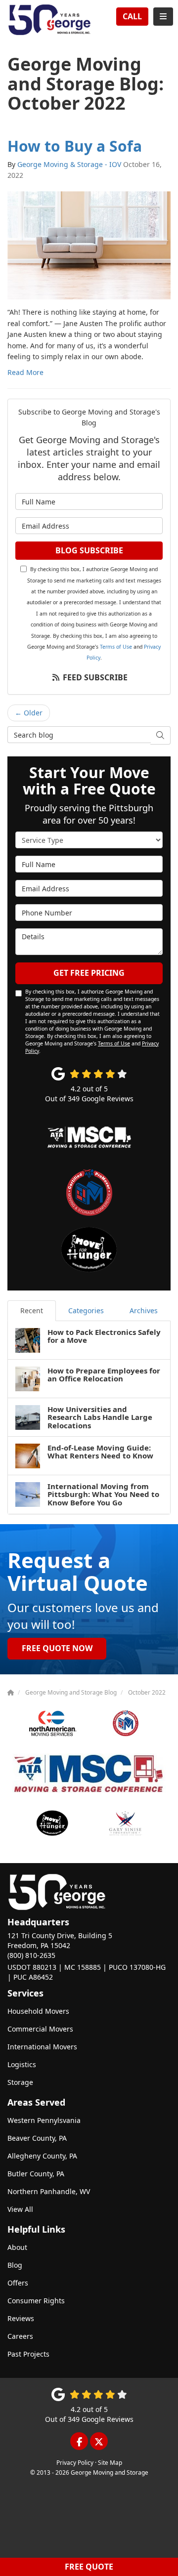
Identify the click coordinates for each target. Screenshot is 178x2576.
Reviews (21, 2318)
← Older (29, 713)
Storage (20, 2082)
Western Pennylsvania (44, 2120)
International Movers (42, 2047)
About (17, 2247)
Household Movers (38, 2011)
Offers (18, 2283)
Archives (144, 1310)
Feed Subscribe (94, 677)
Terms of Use (116, 647)
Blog (15, 2265)
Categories (86, 1310)
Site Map (110, 2462)
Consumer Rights (36, 2301)
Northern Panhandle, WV (49, 2191)
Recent (32, 1310)
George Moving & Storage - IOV (69, 164)
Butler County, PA (36, 2174)
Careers (20, 2336)
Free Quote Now (57, 1648)
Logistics (22, 2064)
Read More (25, 372)
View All (20, 2209)
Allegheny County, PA (42, 2156)
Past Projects (28, 2354)
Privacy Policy (75, 2462)
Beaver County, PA (37, 2138)
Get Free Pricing (89, 973)
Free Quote (89, 2567)
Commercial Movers (40, 2029)
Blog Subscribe (89, 550)
